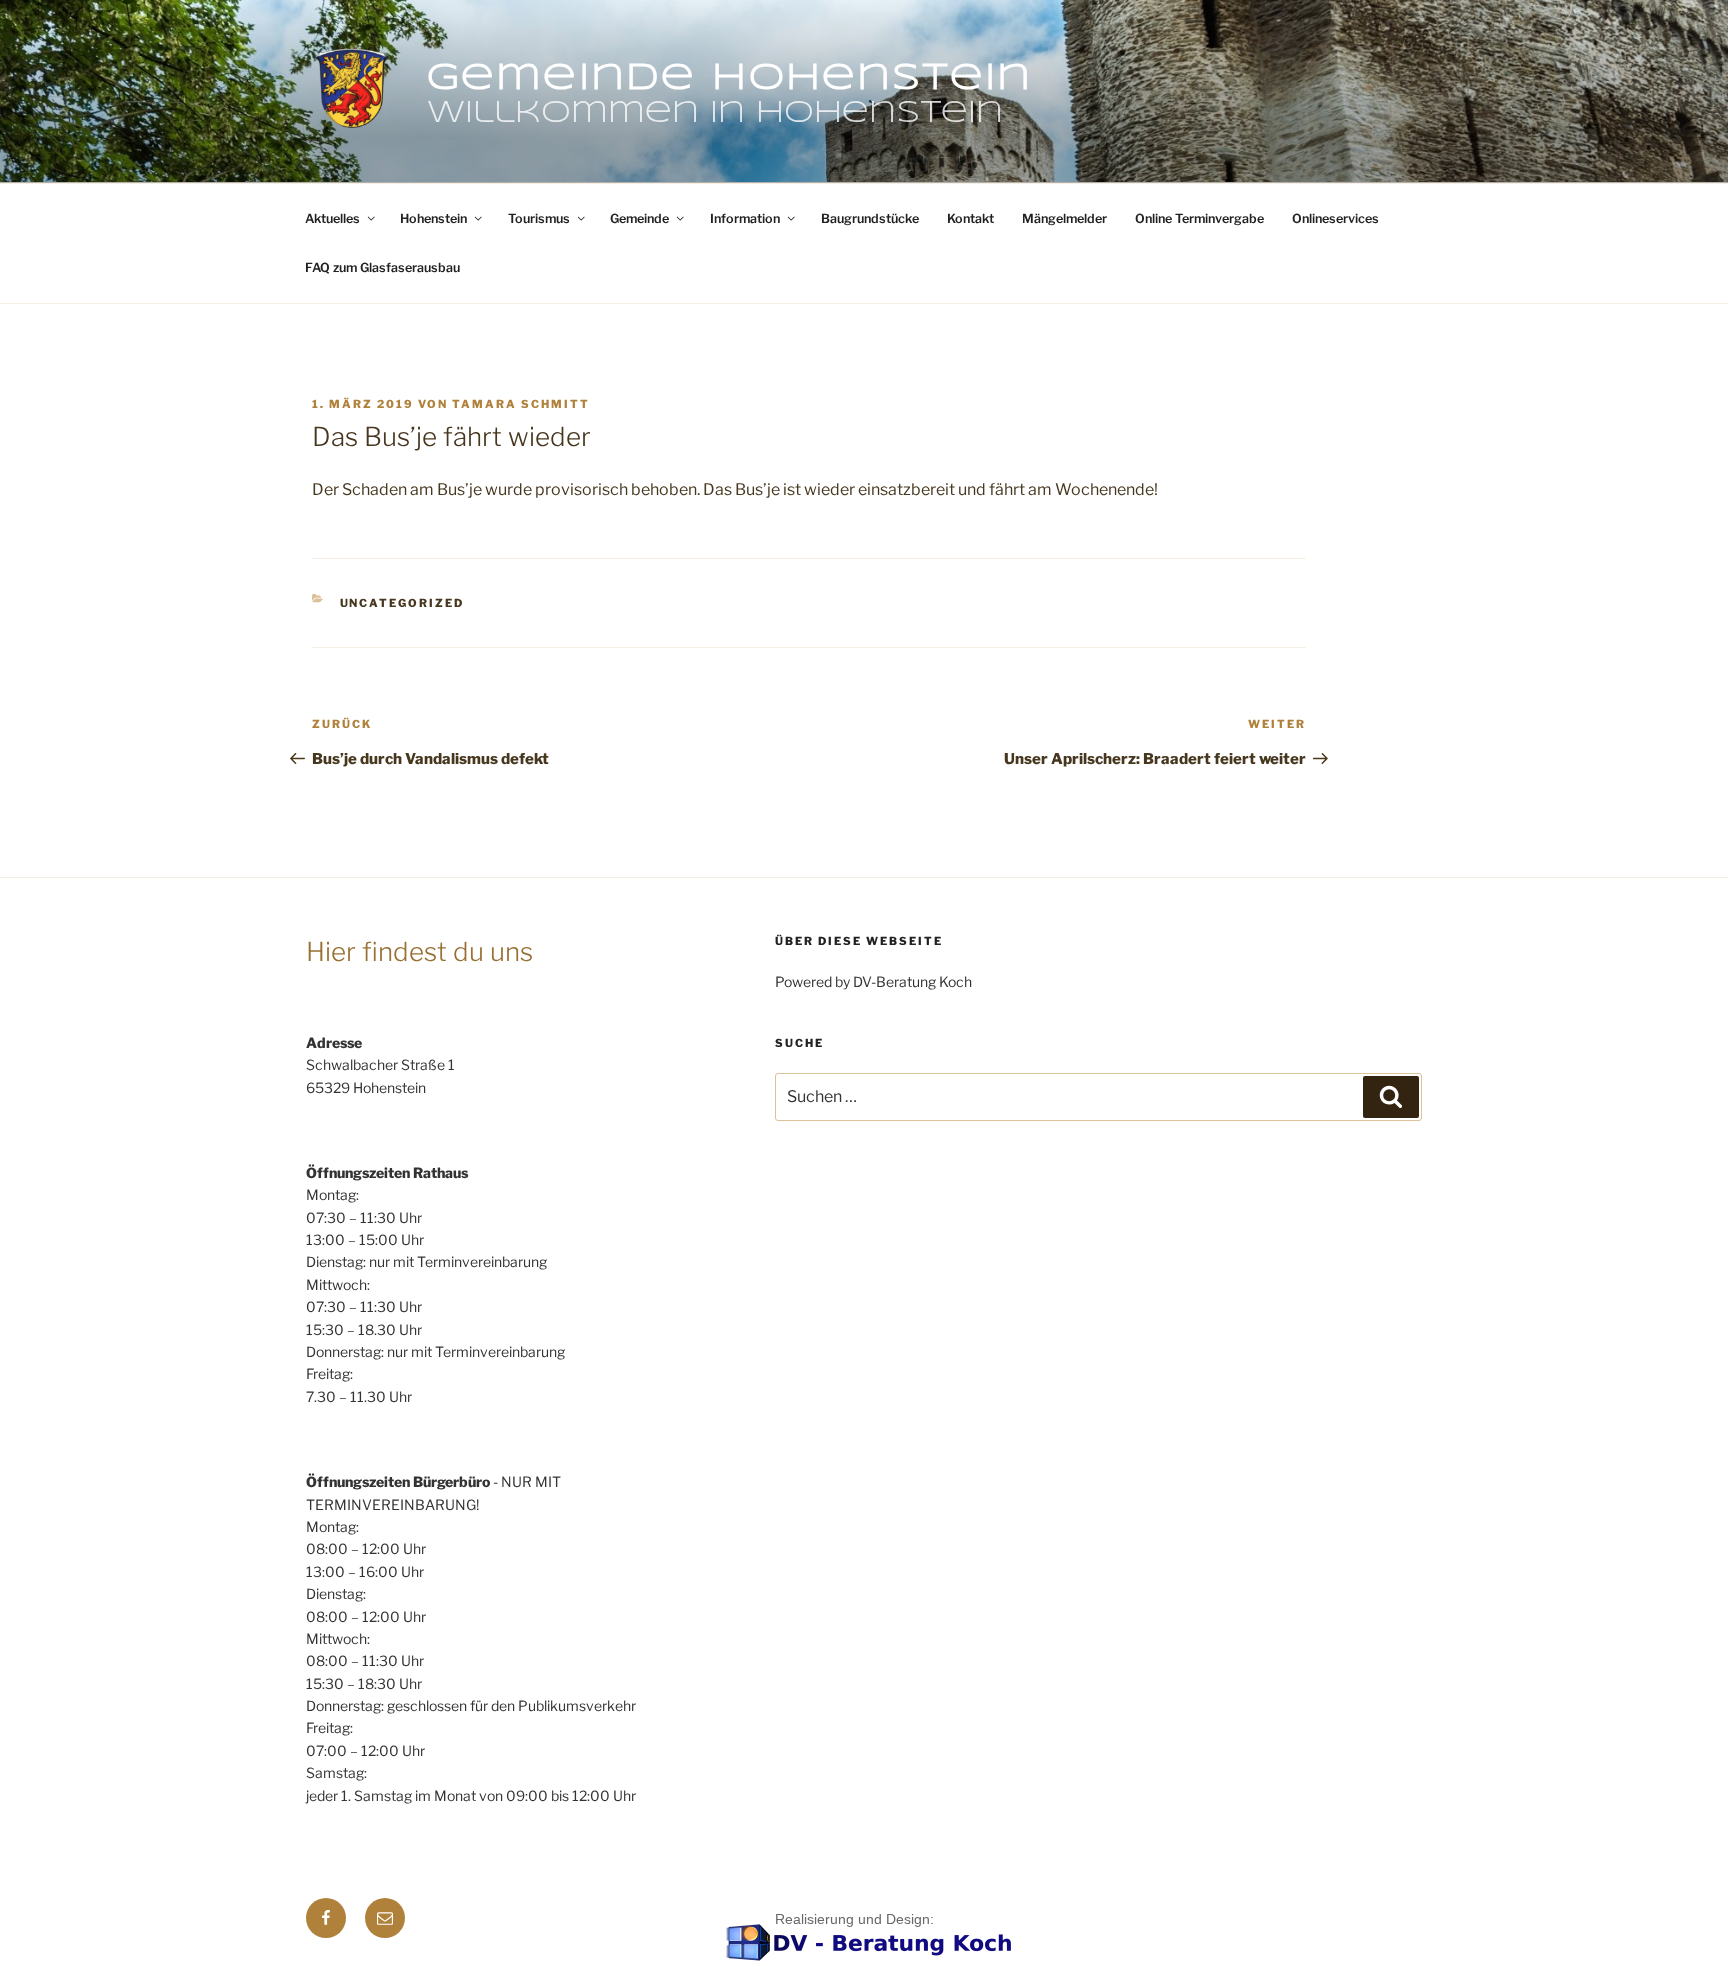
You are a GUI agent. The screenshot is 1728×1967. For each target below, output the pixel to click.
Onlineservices (1335, 218)
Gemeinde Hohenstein (729, 79)
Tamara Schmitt (521, 404)
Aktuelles (332, 218)
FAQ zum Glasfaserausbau (382, 267)
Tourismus (539, 218)
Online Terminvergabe (1199, 218)
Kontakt (970, 218)
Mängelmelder (1064, 218)
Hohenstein (433, 218)
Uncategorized (402, 603)
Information (745, 218)
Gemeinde (639, 218)
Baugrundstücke (870, 218)
